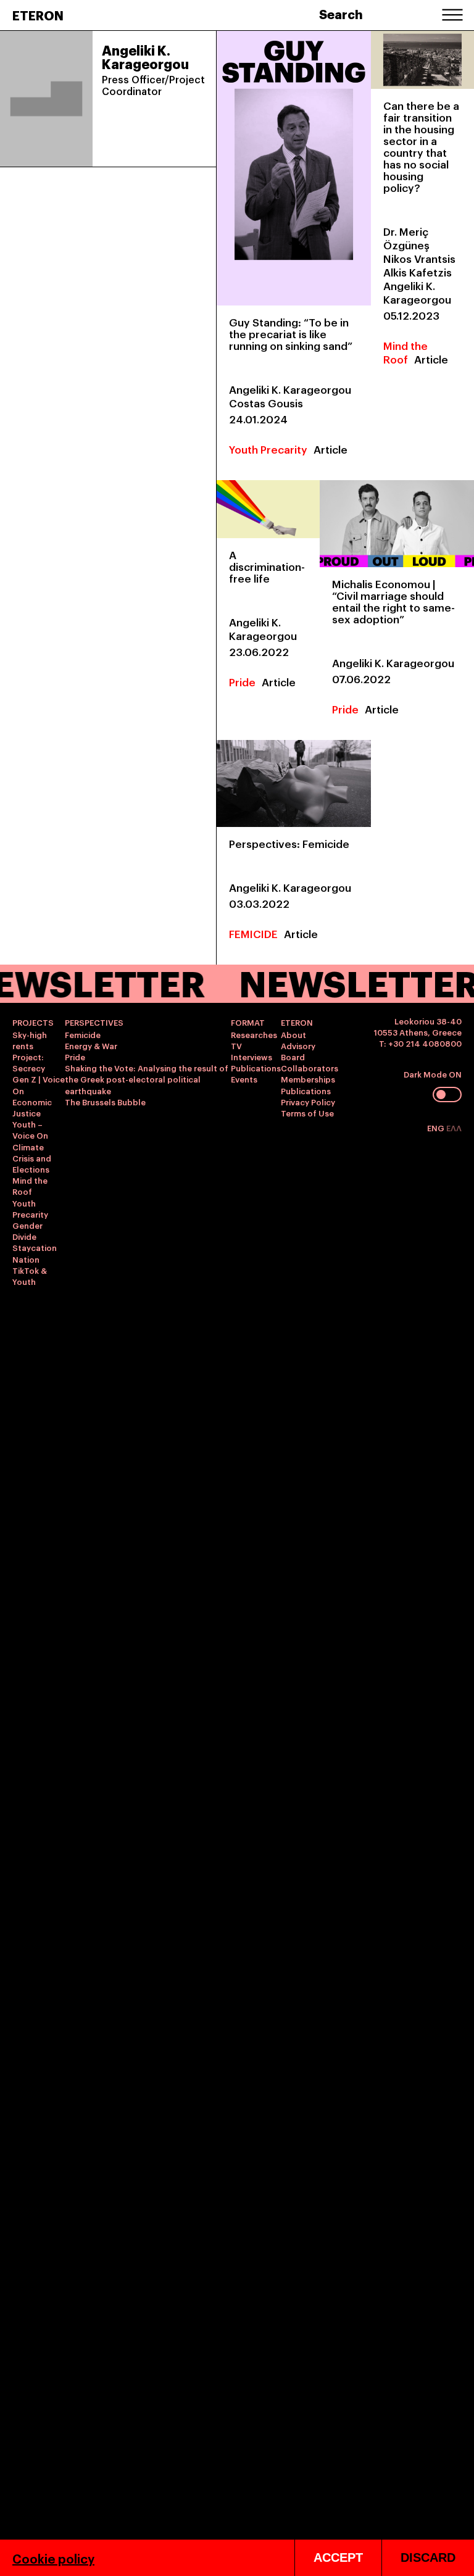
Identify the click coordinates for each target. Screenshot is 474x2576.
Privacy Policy (308, 1102)
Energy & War (91, 1045)
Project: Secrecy (29, 1062)
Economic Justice (32, 1107)
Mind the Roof (405, 352)
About (293, 1034)
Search (341, 14)
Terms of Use (307, 1113)
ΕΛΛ (454, 1128)
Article (331, 449)
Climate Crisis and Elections (32, 1158)
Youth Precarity (268, 449)
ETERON (38, 15)
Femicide (83, 1034)
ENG (437, 1128)
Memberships (308, 1079)
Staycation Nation (35, 1253)
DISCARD (428, 2557)
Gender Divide (27, 1231)
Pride (242, 682)
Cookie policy (53, 2558)
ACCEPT (338, 2557)
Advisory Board (298, 1051)
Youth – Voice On (30, 1129)
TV (236, 1045)
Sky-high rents (30, 1040)
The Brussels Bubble (105, 1102)
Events (244, 1079)
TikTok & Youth (30, 1276)
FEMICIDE (253, 933)
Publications (256, 1068)
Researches (254, 1034)
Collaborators (310, 1068)
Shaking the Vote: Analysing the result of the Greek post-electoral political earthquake (147, 1079)
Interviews (252, 1057)
